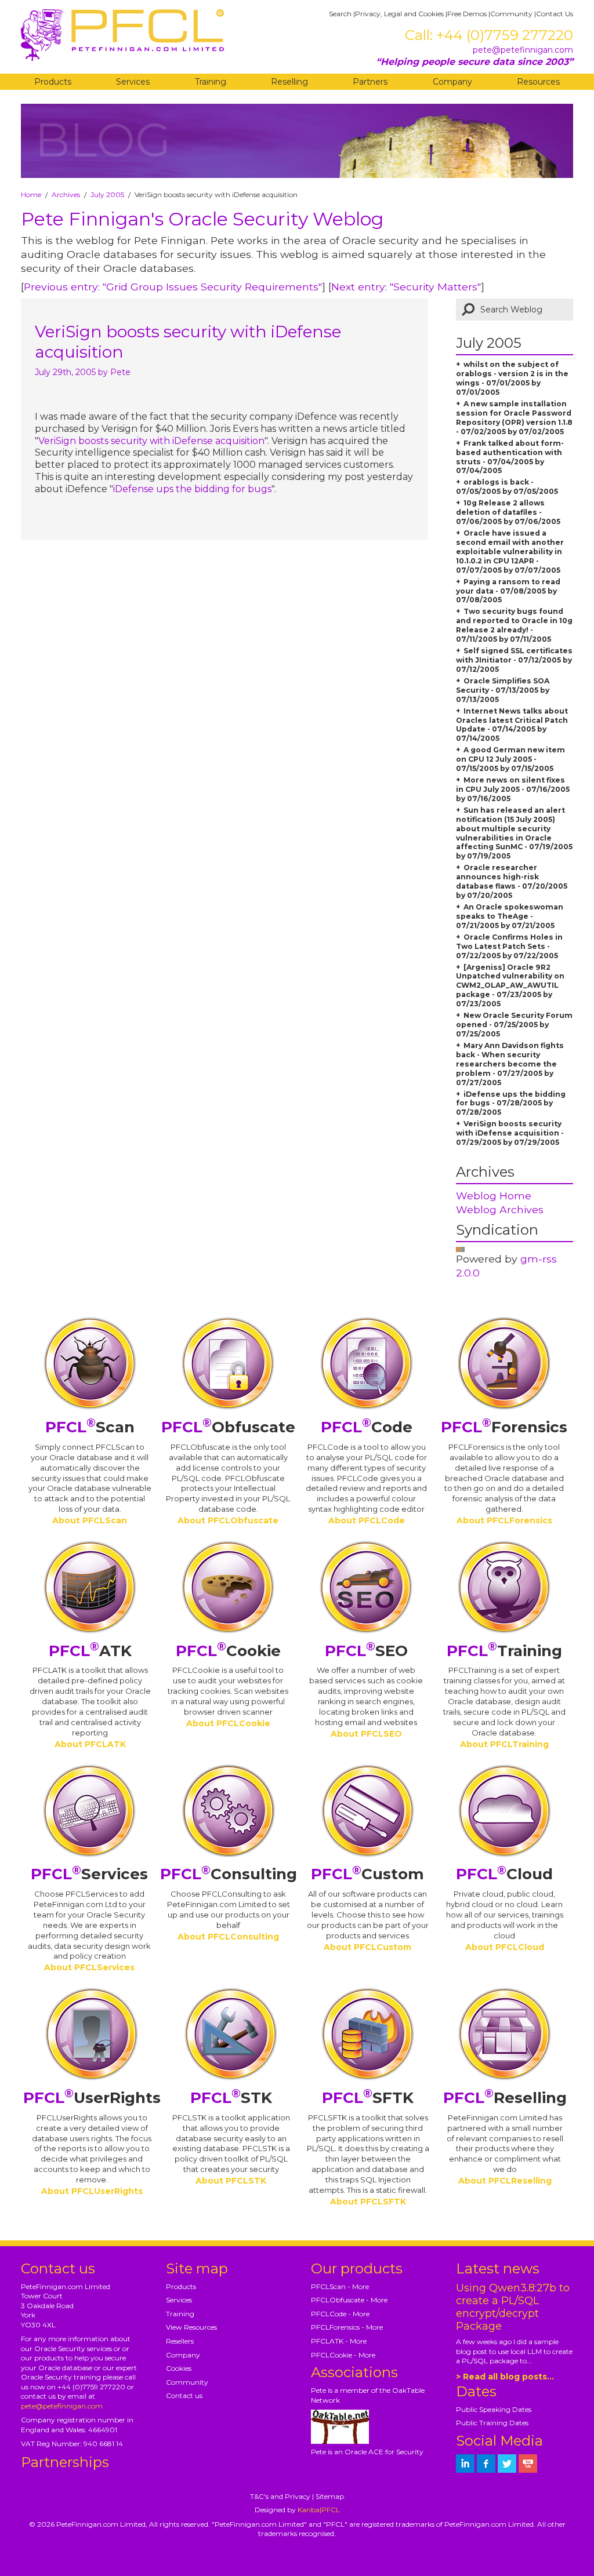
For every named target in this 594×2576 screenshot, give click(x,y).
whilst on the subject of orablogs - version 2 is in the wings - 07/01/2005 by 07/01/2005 (512, 378)
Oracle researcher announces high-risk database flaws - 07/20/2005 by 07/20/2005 (512, 881)
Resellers (180, 2341)
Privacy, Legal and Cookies (399, 14)
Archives (66, 194)
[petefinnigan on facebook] (486, 2464)
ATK (90, 1651)
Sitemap (330, 2496)
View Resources (191, 2327)
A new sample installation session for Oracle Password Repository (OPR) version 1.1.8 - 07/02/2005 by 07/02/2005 (514, 418)
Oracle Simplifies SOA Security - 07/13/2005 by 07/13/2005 (503, 690)
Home (31, 194)
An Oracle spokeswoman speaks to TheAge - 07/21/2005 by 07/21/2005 (510, 916)
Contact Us (555, 14)
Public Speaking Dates (494, 2409)
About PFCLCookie (228, 1723)
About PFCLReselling (505, 2181)
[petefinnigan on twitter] (507, 2464)
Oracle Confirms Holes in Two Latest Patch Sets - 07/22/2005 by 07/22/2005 (509, 946)
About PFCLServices (89, 1967)
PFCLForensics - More (347, 2327)
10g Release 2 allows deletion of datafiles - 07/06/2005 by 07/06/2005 (508, 512)
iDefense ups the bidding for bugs (192, 489)
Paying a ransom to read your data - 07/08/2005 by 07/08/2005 (508, 591)
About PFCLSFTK (368, 2202)
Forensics (504, 1427)
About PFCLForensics (504, 1520)
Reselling (289, 82)
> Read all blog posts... (505, 2377)
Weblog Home (494, 1196)
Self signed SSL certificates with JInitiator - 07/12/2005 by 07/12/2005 (514, 660)
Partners (370, 82)
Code (367, 1427)
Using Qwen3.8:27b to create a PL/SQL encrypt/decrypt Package (513, 2307)
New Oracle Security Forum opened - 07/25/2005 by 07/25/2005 (514, 1025)
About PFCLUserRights (92, 2191)
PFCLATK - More (339, 2341)
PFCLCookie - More (343, 2355)
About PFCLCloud (505, 1947)
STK (231, 2098)
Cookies (179, 2368)
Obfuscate (228, 1427)
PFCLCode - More (340, 2314)
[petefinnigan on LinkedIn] (465, 2464)
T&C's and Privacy (280, 2496)
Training (211, 82)
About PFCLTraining (504, 1744)
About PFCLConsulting (228, 1937)
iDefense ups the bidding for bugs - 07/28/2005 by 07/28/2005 (511, 1103)
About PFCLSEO (366, 1734)
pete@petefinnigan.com (523, 50)
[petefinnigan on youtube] (528, 2464)
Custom (367, 1874)
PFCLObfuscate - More (349, 2300)
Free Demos (467, 14)
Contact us (184, 2395)
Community (511, 14)
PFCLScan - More (340, 2286)
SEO (366, 1651)
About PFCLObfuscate (228, 1520)
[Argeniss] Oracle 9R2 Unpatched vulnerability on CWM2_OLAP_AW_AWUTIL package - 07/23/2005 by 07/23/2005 (510, 986)
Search (340, 14)
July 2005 (107, 194)
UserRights (92, 2098)
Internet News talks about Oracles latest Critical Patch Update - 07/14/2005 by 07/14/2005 (512, 725)
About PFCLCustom (367, 1947)
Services (133, 82)
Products (53, 82)
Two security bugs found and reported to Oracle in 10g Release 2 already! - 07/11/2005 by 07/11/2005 (514, 625)
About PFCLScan (90, 1520)
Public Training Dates (492, 2423)
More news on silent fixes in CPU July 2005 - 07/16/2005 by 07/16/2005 (513, 789)
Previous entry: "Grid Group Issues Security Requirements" (173, 287)
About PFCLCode (367, 1520)
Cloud (504, 1874)
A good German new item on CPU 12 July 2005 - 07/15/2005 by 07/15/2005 (510, 759)
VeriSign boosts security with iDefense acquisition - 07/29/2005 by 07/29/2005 (510, 1133)
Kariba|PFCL (319, 2510)
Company (452, 82)
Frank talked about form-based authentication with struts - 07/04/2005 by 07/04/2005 (510, 457)
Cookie (228, 1651)
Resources (538, 82)
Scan (90, 1427)
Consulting (229, 1874)
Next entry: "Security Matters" (406, 287)
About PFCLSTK (231, 2181)
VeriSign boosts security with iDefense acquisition (151, 441)
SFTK (368, 2098)
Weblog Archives (500, 1209)
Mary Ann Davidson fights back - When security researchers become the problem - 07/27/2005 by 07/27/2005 (510, 1064)
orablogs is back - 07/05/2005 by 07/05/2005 (507, 487)
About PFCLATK (90, 1744)
